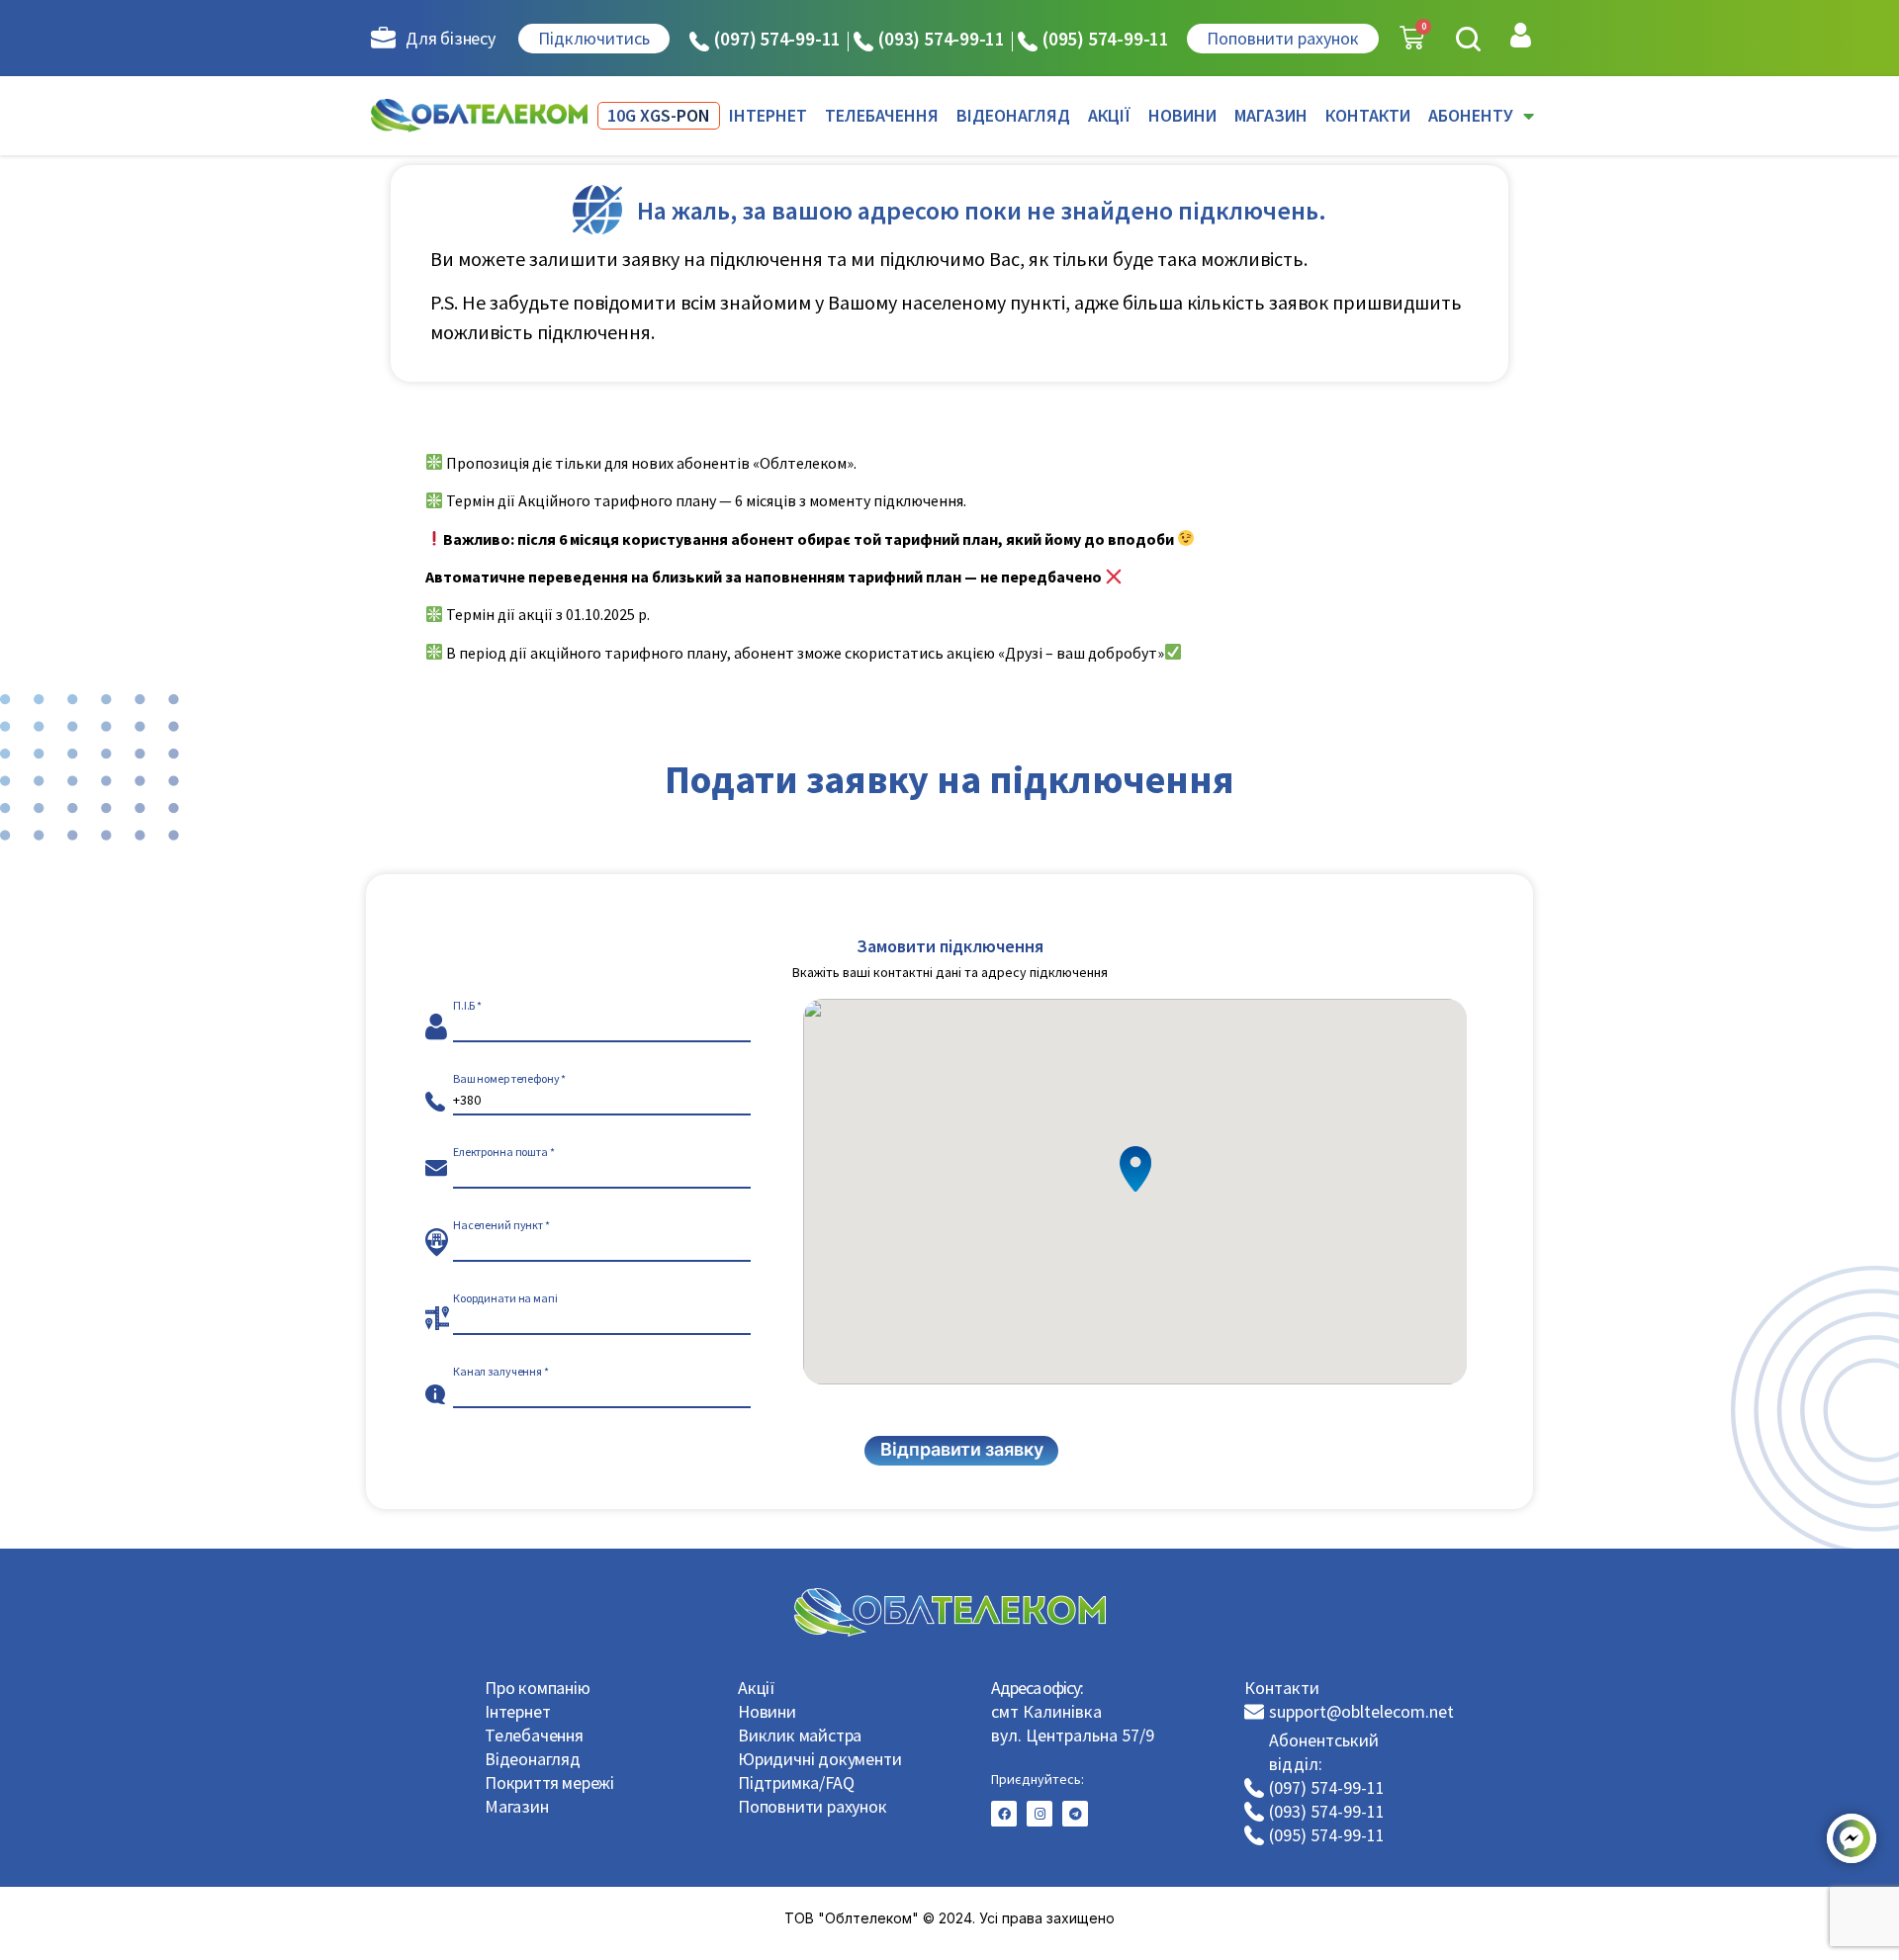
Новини (767, 1711)
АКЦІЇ (1109, 115)
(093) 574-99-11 (942, 39)
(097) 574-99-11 (777, 39)
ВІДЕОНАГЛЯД (1013, 115)
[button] (1468, 39)
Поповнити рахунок (813, 1806)
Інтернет (517, 1711)
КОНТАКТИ (1368, 115)
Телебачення (534, 1735)
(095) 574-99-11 (1106, 39)
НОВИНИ (1182, 115)
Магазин (517, 1806)
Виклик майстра (800, 1735)
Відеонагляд (533, 1759)
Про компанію (538, 1688)
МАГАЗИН (1271, 115)
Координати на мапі (505, 1298)
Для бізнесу (451, 38)
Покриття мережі (549, 1782)
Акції (757, 1688)
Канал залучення (497, 1372)
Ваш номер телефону (506, 1079)
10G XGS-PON (659, 115)
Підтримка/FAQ (796, 1782)
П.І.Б (464, 1006)
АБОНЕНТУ (1471, 115)
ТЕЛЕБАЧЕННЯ (882, 115)
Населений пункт (498, 1225)
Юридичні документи (819, 1759)
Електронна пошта (500, 1152)
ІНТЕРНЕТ (768, 115)
